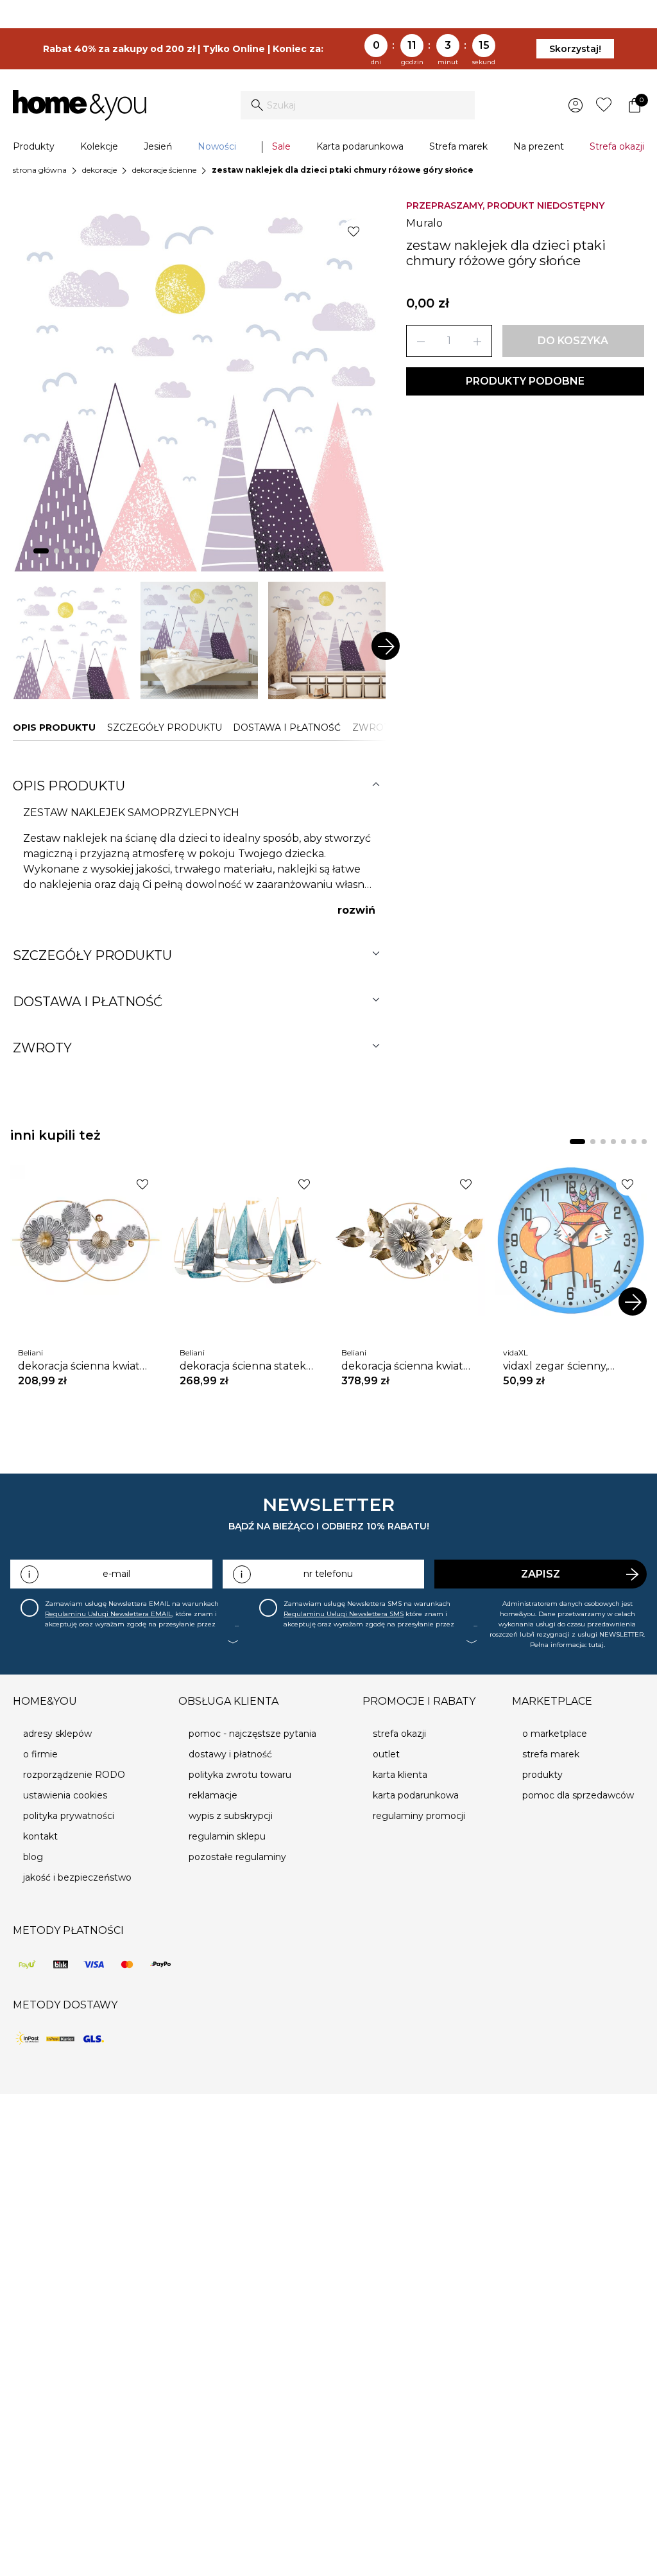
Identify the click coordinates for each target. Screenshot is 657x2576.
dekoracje (99, 170)
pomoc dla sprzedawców (578, 1795)
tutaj (596, 1645)
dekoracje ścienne (164, 170)
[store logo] (80, 105)
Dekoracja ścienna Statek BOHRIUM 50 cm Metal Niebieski (243, 1366)
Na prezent (539, 146)
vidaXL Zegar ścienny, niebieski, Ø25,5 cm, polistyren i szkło (555, 1366)
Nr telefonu (328, 1574)
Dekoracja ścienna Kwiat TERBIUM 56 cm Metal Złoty (409, 1366)
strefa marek (551, 1754)
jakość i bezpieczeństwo (77, 1877)
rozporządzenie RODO (74, 1775)
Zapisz (541, 1574)
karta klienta (400, 1775)
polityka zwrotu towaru (240, 1775)
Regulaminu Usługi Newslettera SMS (344, 1614)
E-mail (116, 1574)
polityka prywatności (69, 1816)
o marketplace (555, 1734)
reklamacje (213, 1795)
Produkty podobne (525, 381)
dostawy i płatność (230, 1754)
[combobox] (358, 105)
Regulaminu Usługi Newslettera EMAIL (108, 1614)
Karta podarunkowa (360, 146)
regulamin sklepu (227, 1836)
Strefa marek (458, 146)
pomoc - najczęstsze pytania (252, 1734)
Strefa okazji (617, 146)
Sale (281, 146)
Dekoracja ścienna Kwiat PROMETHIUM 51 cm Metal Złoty (83, 1366)
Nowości (217, 146)
